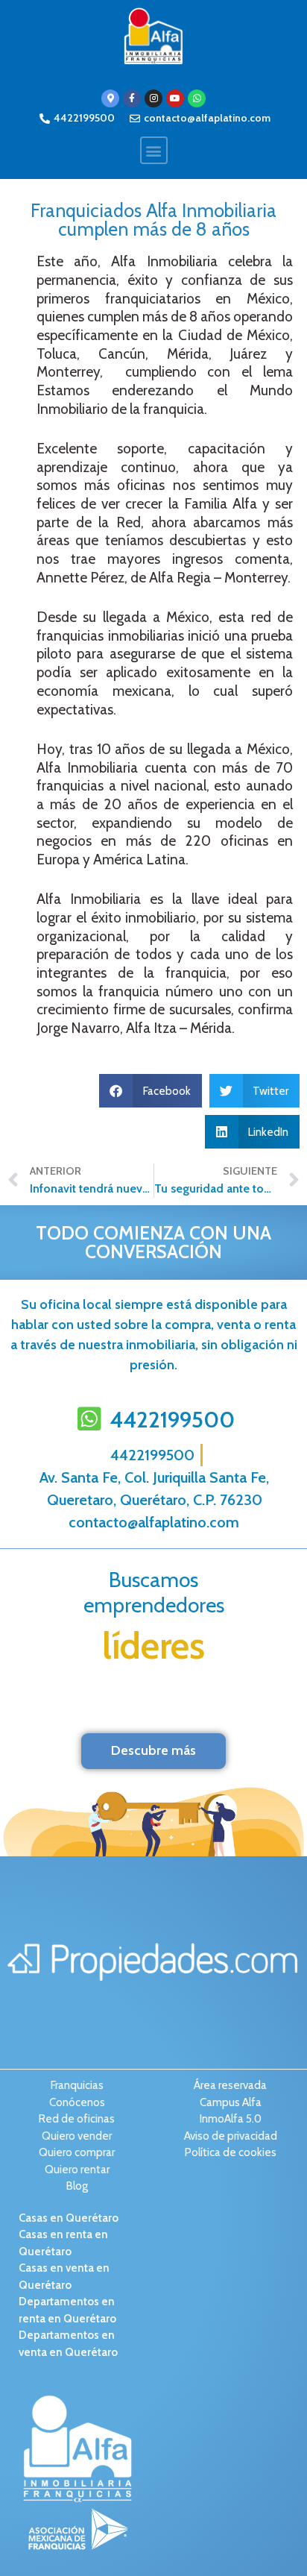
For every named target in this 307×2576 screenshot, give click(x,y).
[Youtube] (175, 98)
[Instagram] (153, 98)
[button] (154, 150)
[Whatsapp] (197, 98)
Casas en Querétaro (69, 2218)
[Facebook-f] (132, 98)
